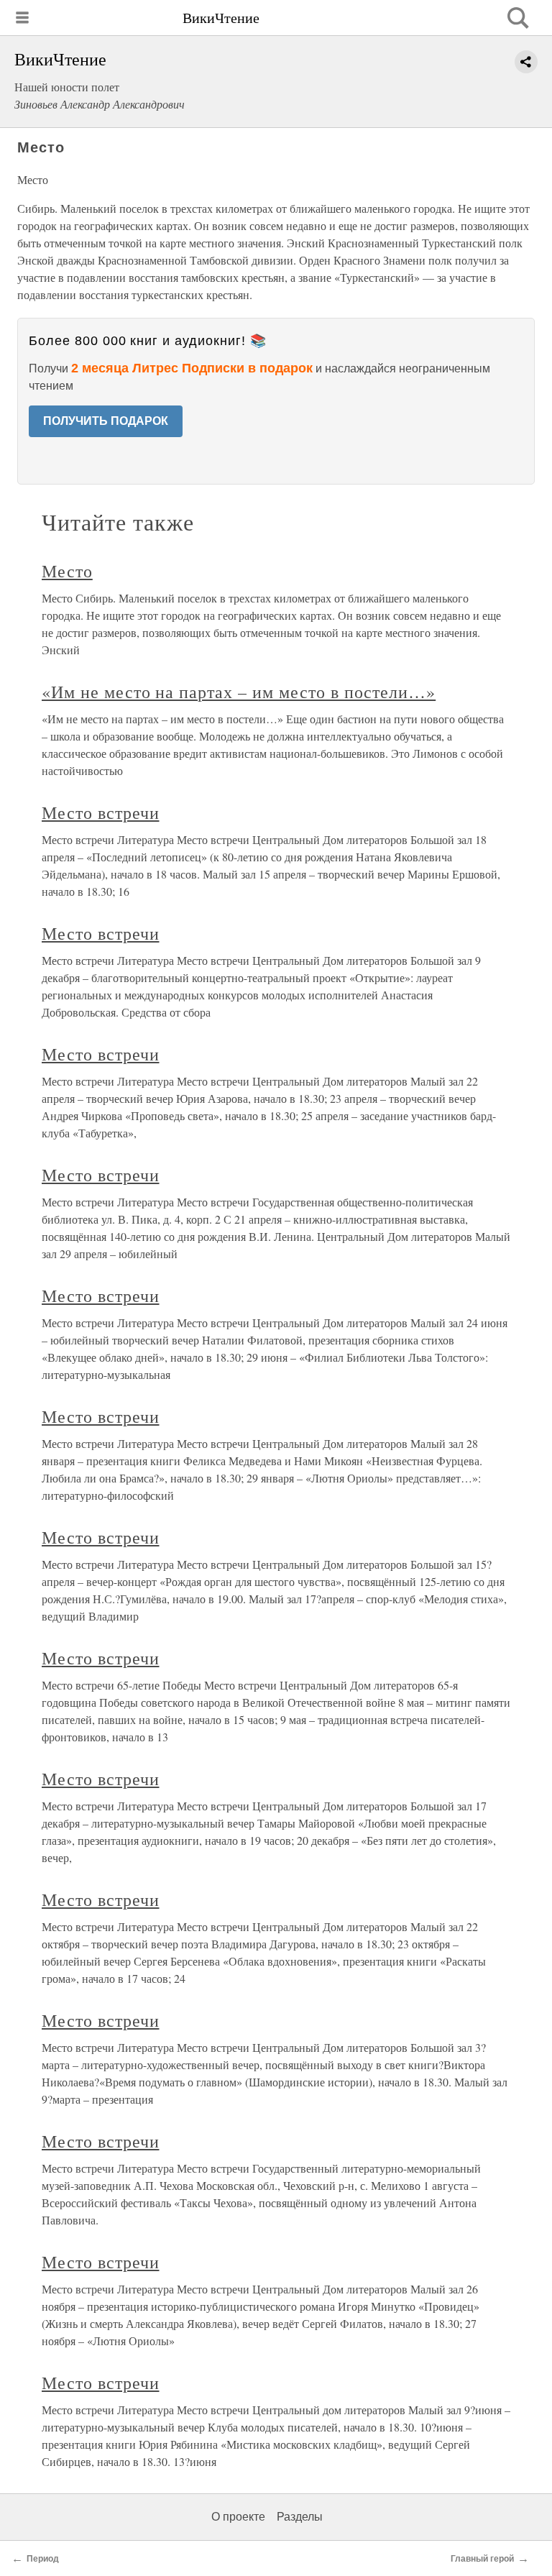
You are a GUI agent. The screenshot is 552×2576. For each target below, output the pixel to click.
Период (43, 2559)
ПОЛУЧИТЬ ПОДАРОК (106, 421)
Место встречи (100, 812)
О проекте (238, 2517)
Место (67, 571)
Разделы (300, 2517)
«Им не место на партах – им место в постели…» (239, 692)
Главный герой (482, 2559)
